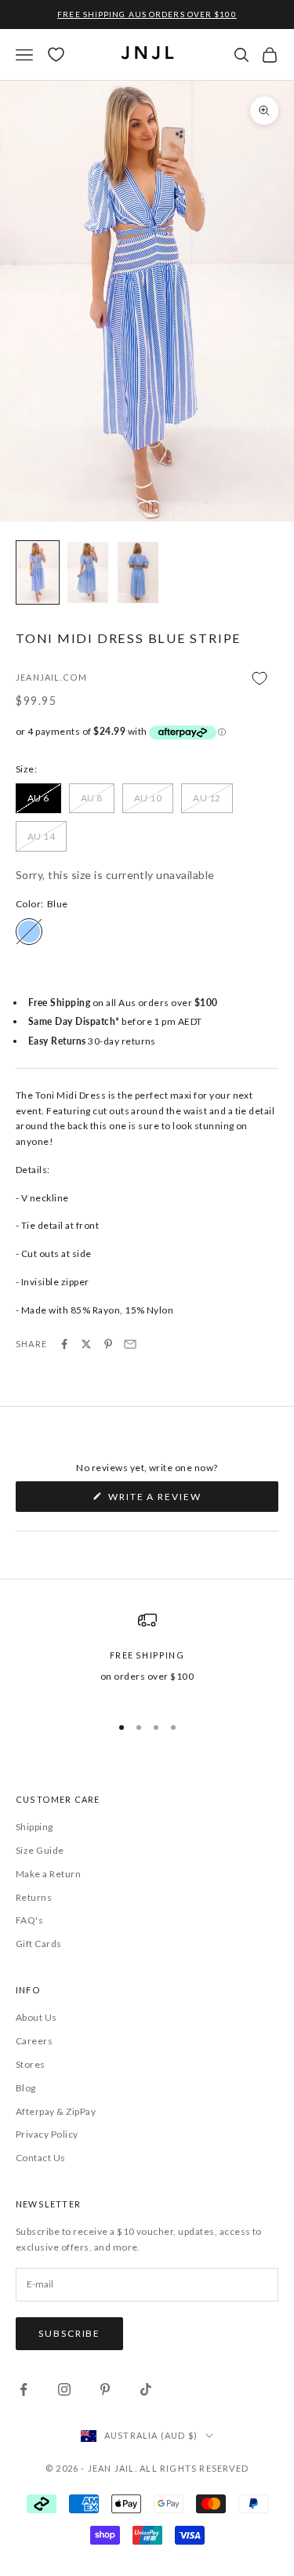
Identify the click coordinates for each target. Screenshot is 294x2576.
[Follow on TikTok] (146, 2389)
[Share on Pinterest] (108, 1344)
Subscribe (69, 2333)
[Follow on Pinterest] (105, 2389)
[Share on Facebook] (64, 1344)
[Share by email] (130, 1344)
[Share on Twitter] (86, 1344)
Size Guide (40, 1850)
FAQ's (29, 1920)
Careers (34, 2041)
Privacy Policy (47, 2134)
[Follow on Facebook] (24, 2389)
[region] (147, 1655)
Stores (31, 2064)
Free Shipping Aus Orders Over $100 (147, 14)
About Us (36, 2017)
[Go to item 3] (138, 572)
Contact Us (41, 2158)
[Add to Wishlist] (147, 679)
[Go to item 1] (38, 572)
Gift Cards (39, 1944)
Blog (26, 2088)
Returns (34, 1897)
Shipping (34, 1827)
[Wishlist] (56, 54)
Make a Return (48, 1874)
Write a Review (181, 1501)
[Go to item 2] (88, 572)
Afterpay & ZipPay (56, 2111)
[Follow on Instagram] (64, 2389)
